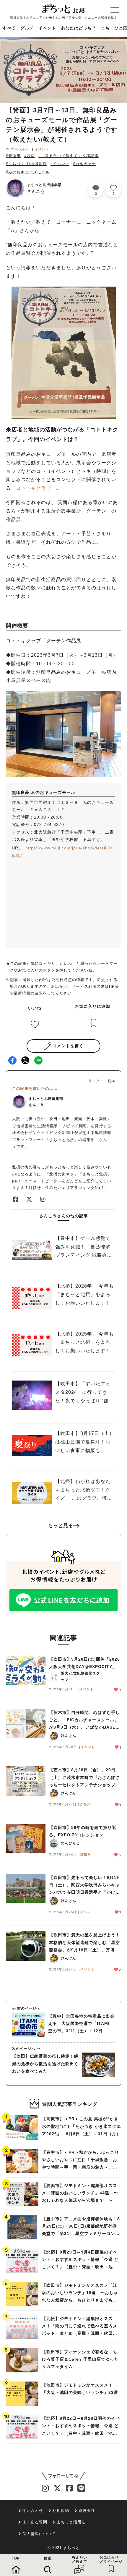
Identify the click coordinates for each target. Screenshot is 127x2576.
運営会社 (87, 2511)
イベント (47, 28)
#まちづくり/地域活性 (26, 164)
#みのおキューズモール (28, 172)
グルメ (27, 28)
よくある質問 (35, 2522)
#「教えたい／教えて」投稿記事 (69, 156)
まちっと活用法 (71, 2522)
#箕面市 (13, 156)
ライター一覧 (100, 1081)
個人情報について (39, 2534)
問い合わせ (33, 2511)
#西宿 (30, 156)
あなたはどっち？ (79, 28)
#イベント (60, 164)
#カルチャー (84, 164)
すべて (9, 28)
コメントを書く (68, 1046)
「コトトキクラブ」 (34, 488)
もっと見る (61, 1525)
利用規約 (61, 2511)
